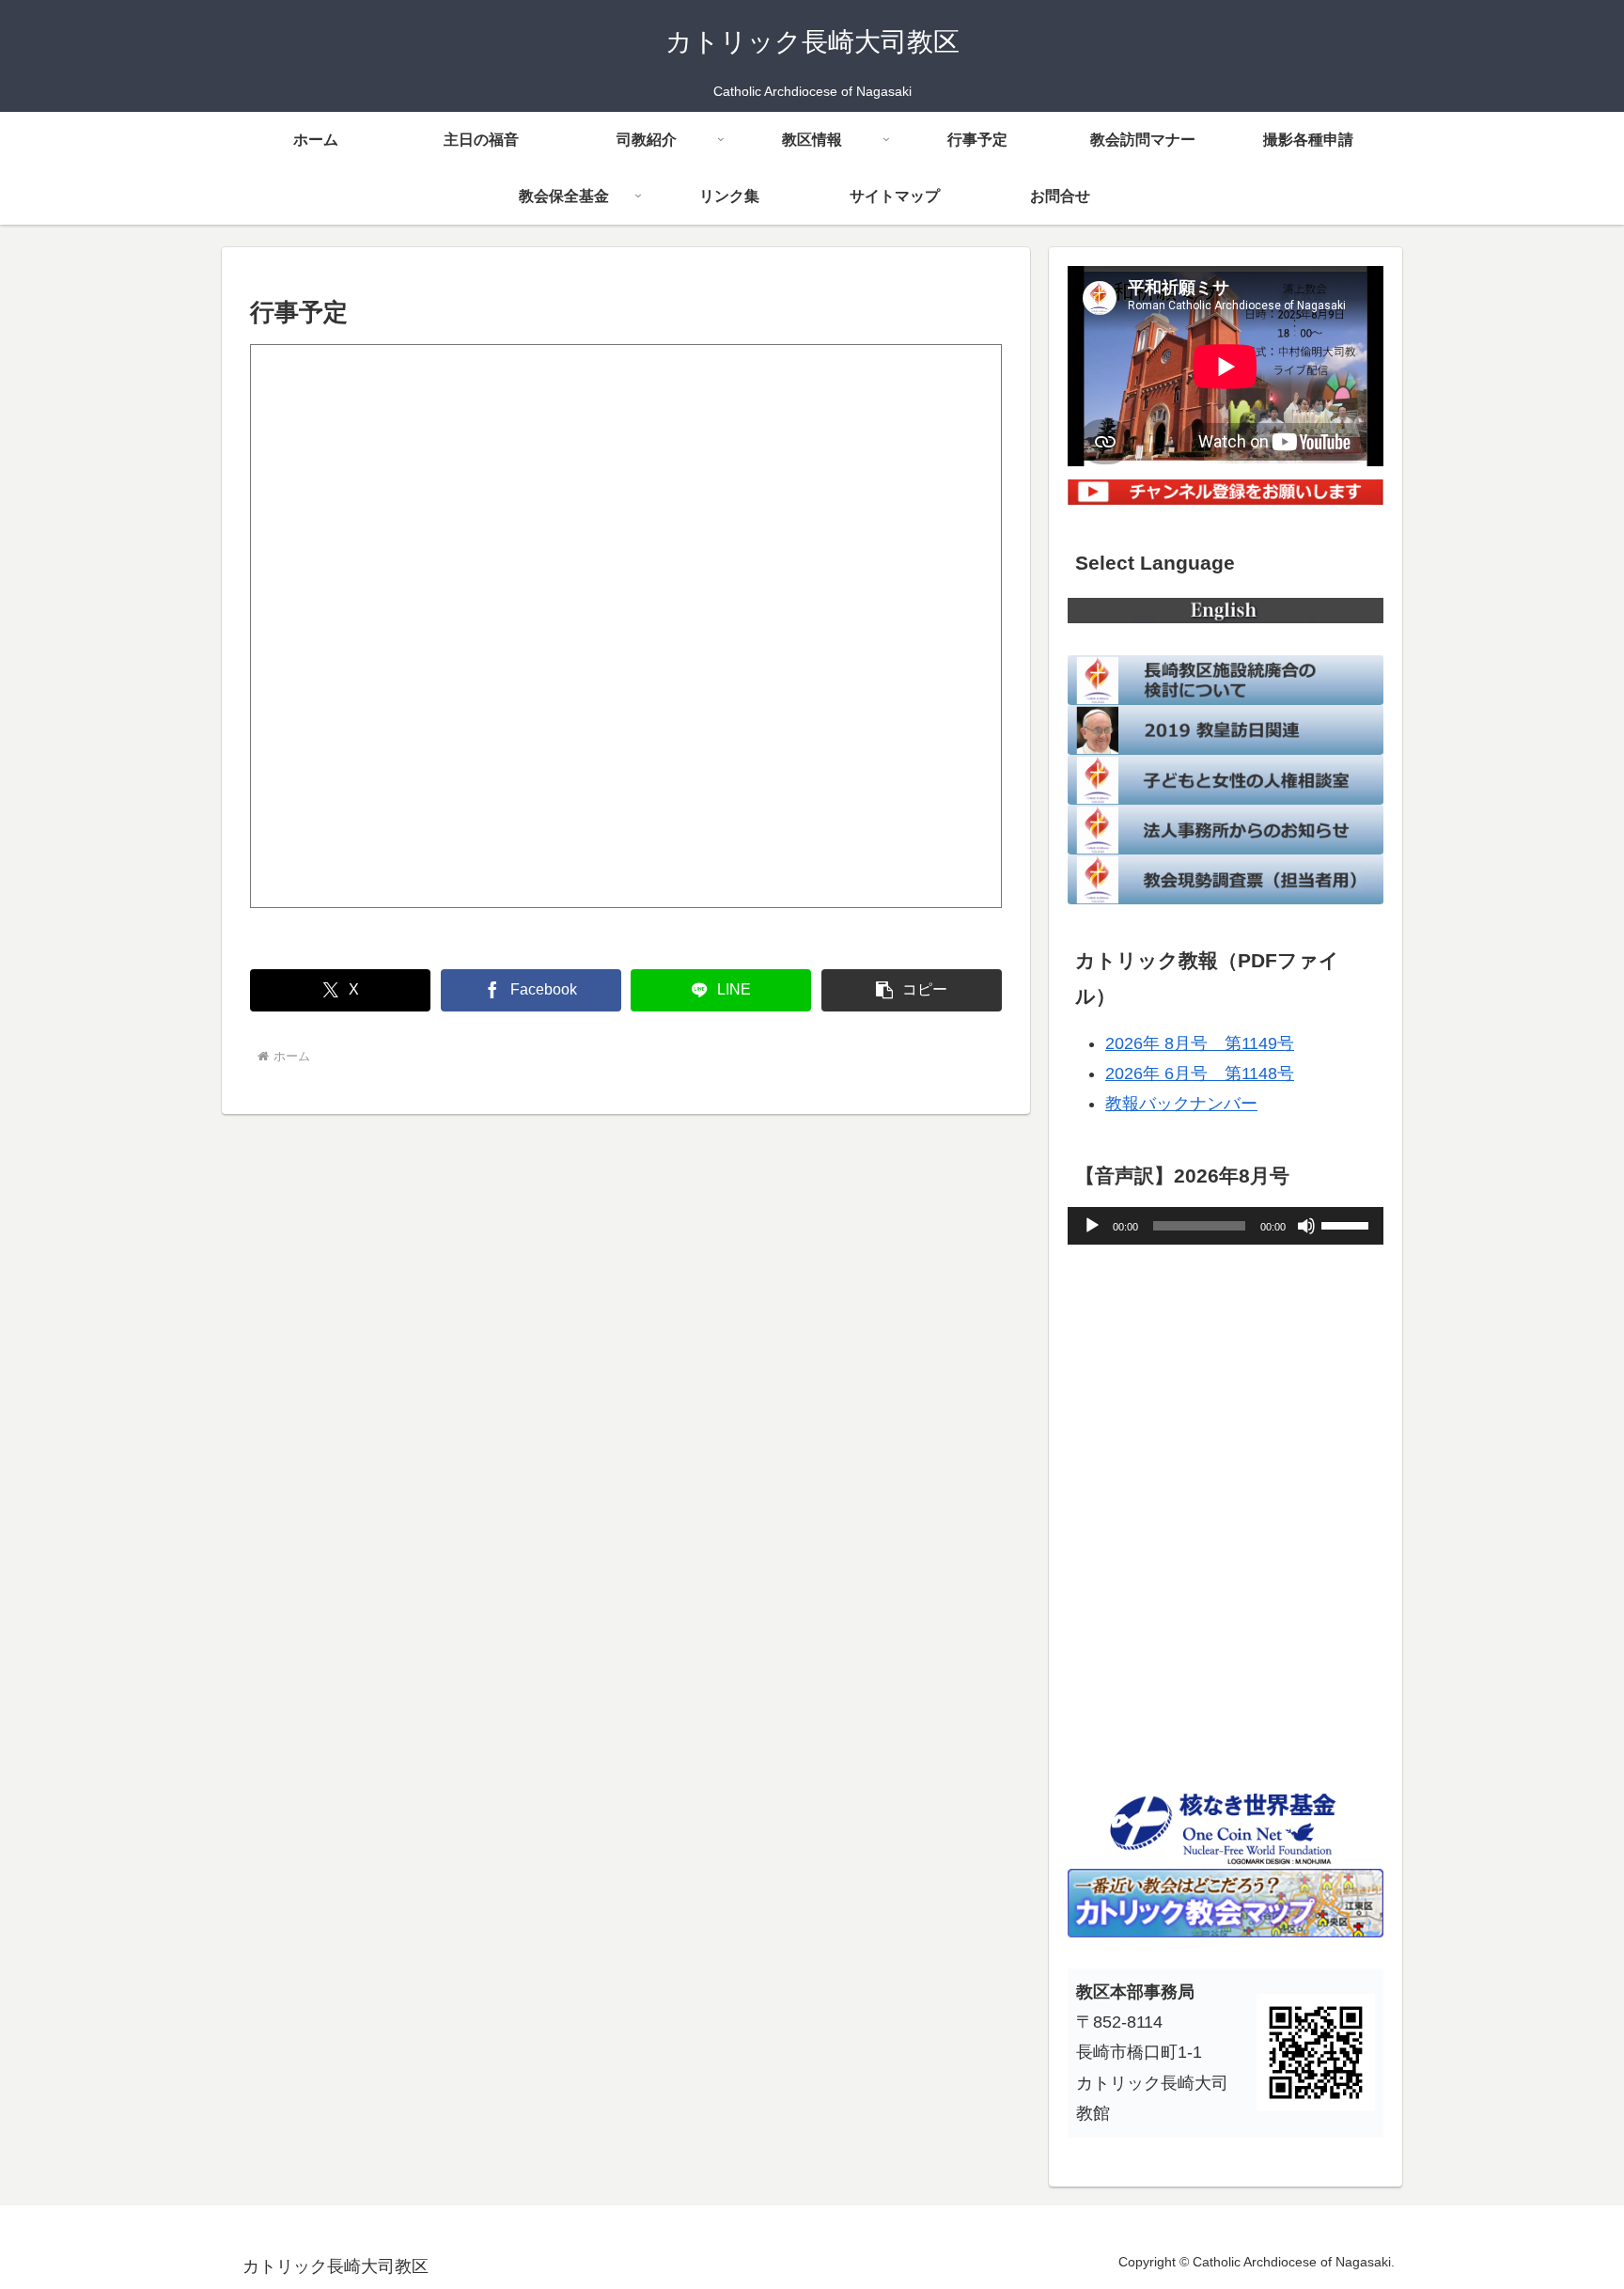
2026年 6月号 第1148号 (1200, 1074)
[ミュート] (1306, 1226)
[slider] (1348, 1224)
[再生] (1092, 1226)
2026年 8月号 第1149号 (1200, 1043)
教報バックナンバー (1181, 1104)
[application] (1226, 1226)
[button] (912, 990)
